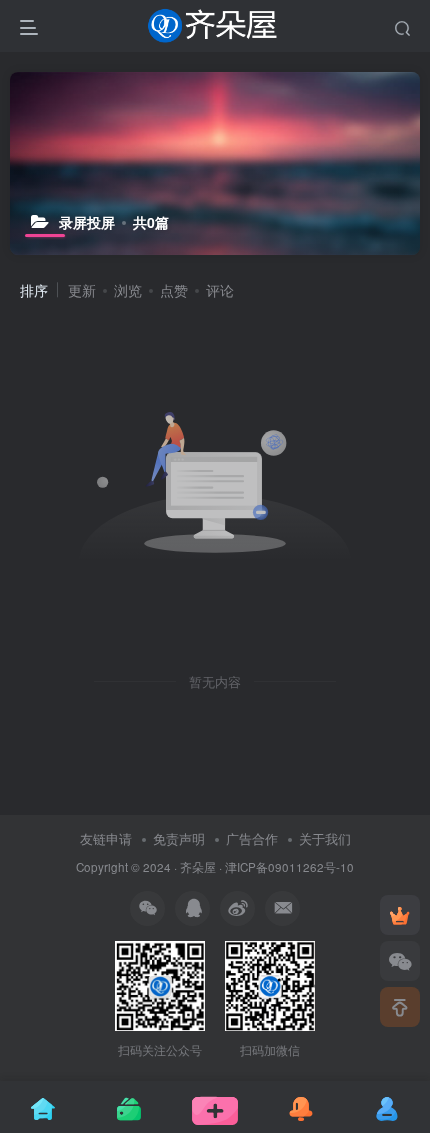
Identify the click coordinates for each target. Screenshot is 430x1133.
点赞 (174, 290)
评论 (220, 290)
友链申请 (106, 838)
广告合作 (252, 838)
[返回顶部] (400, 1007)
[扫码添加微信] (400, 961)
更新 (82, 290)
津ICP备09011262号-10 (289, 867)
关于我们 (325, 838)
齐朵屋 (198, 867)
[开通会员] (400, 915)
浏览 (128, 290)
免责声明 (179, 838)
